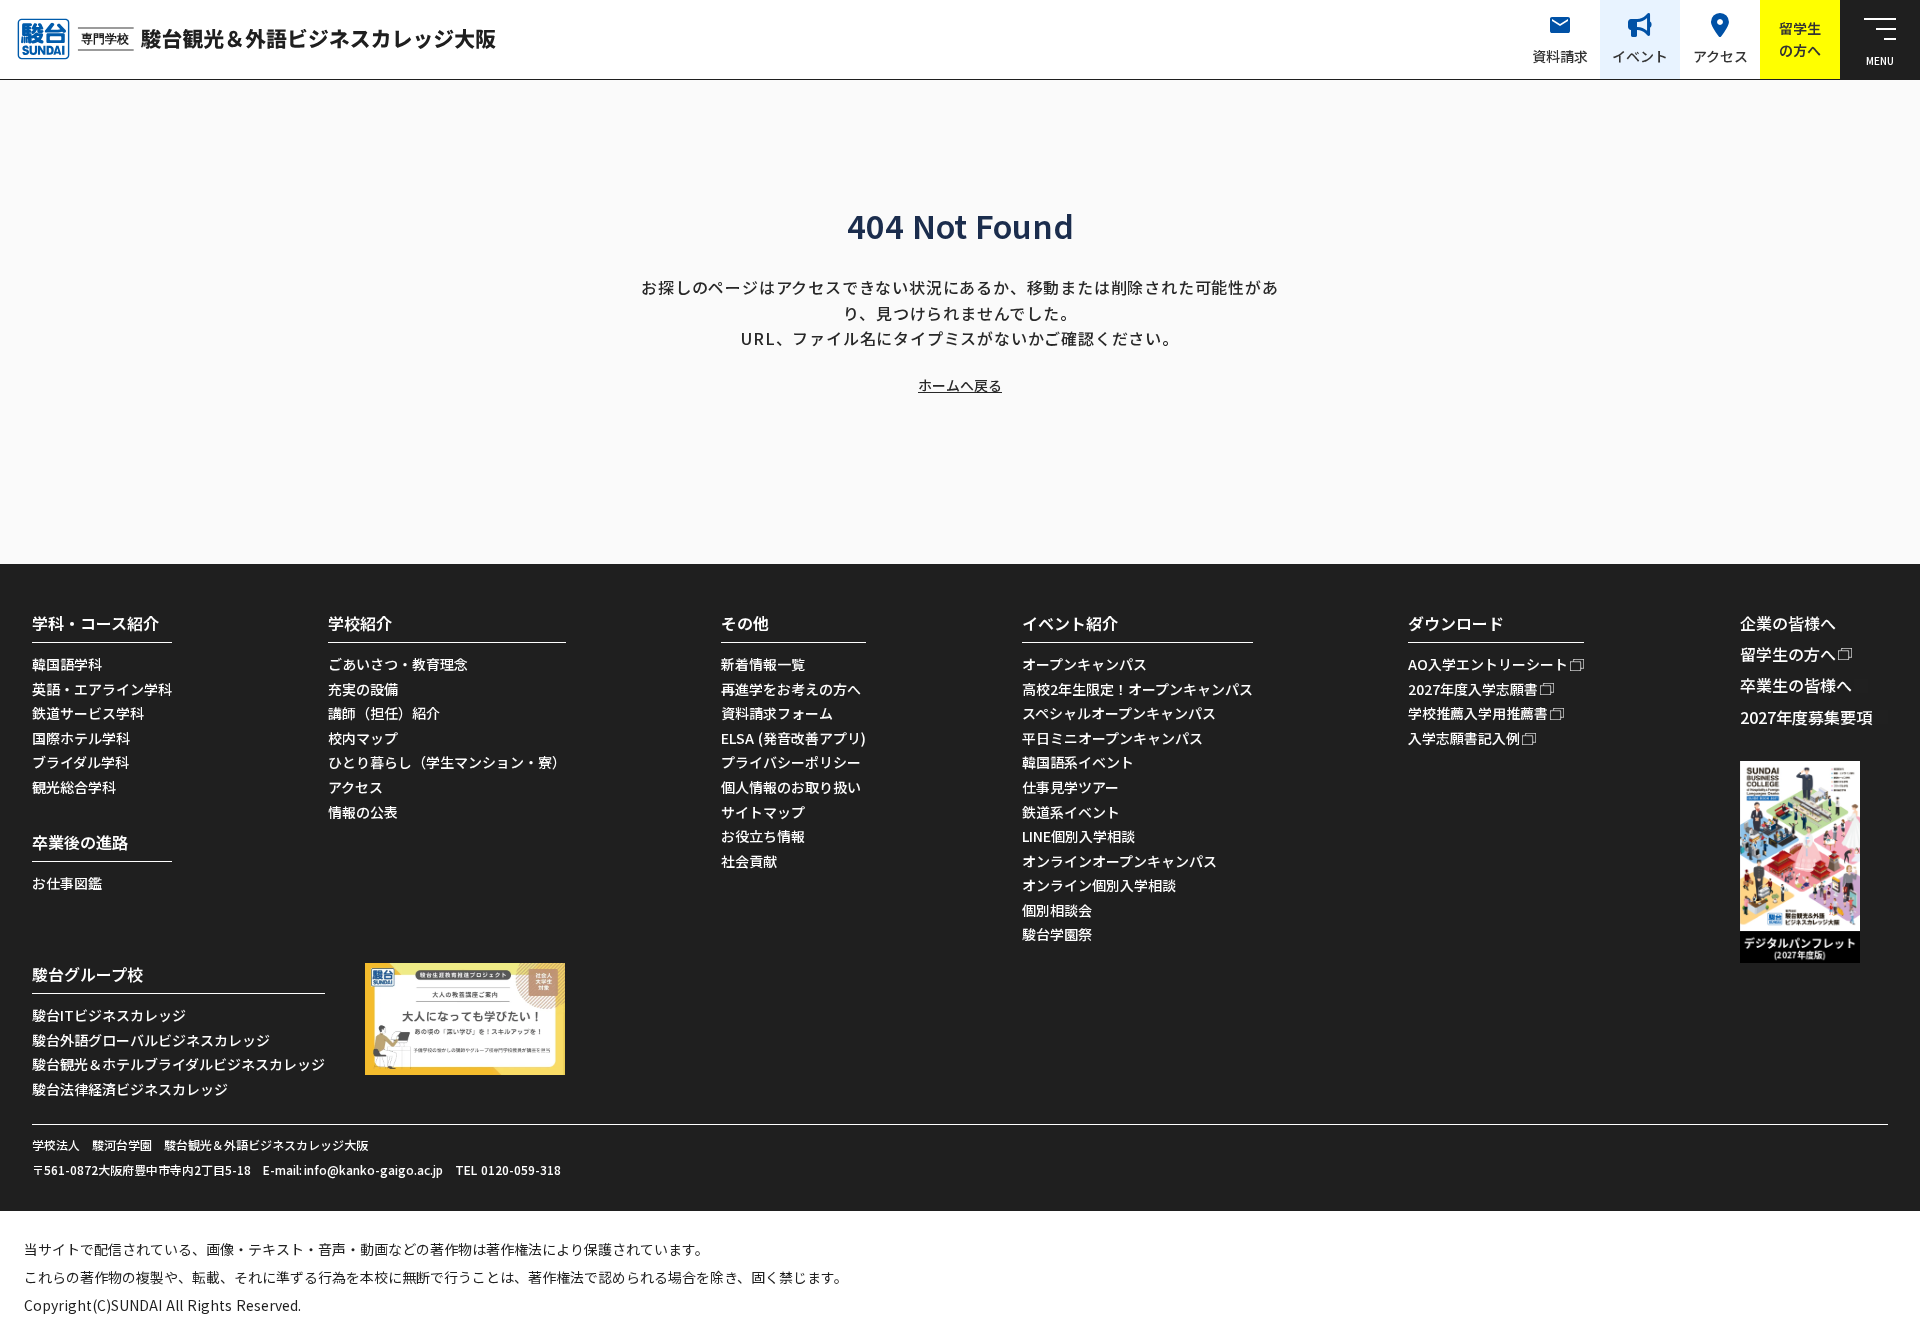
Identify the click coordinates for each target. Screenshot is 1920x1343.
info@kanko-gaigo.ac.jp (373, 1170)
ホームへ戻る (960, 385)
